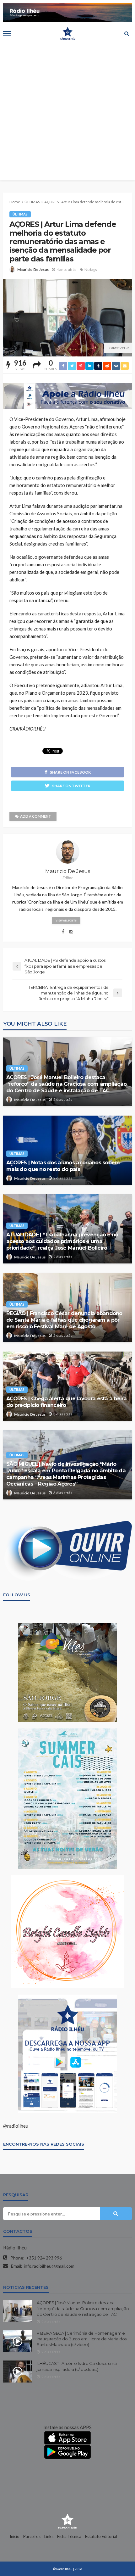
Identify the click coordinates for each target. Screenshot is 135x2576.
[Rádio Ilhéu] (67, 2521)
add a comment (35, 816)
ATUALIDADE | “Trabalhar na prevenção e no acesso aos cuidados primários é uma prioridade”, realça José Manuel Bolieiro (62, 1241)
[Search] (127, 33)
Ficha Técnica (69, 2536)
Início (15, 2536)
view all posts (66, 921)
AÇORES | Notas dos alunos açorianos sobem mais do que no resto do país (63, 1166)
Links (49, 2536)
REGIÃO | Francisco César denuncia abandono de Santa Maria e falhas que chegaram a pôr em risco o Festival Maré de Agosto (64, 1320)
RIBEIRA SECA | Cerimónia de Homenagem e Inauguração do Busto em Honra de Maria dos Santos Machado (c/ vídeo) (82, 2339)
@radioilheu (16, 2126)
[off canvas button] (7, 33)
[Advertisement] (67, 112)
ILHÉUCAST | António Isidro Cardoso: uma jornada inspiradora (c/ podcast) (77, 2366)
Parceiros (32, 2536)
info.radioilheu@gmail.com (49, 2266)
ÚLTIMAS (20, 214)
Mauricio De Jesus (33, 269)
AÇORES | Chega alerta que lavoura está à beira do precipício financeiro (66, 1402)
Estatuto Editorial (101, 2536)
